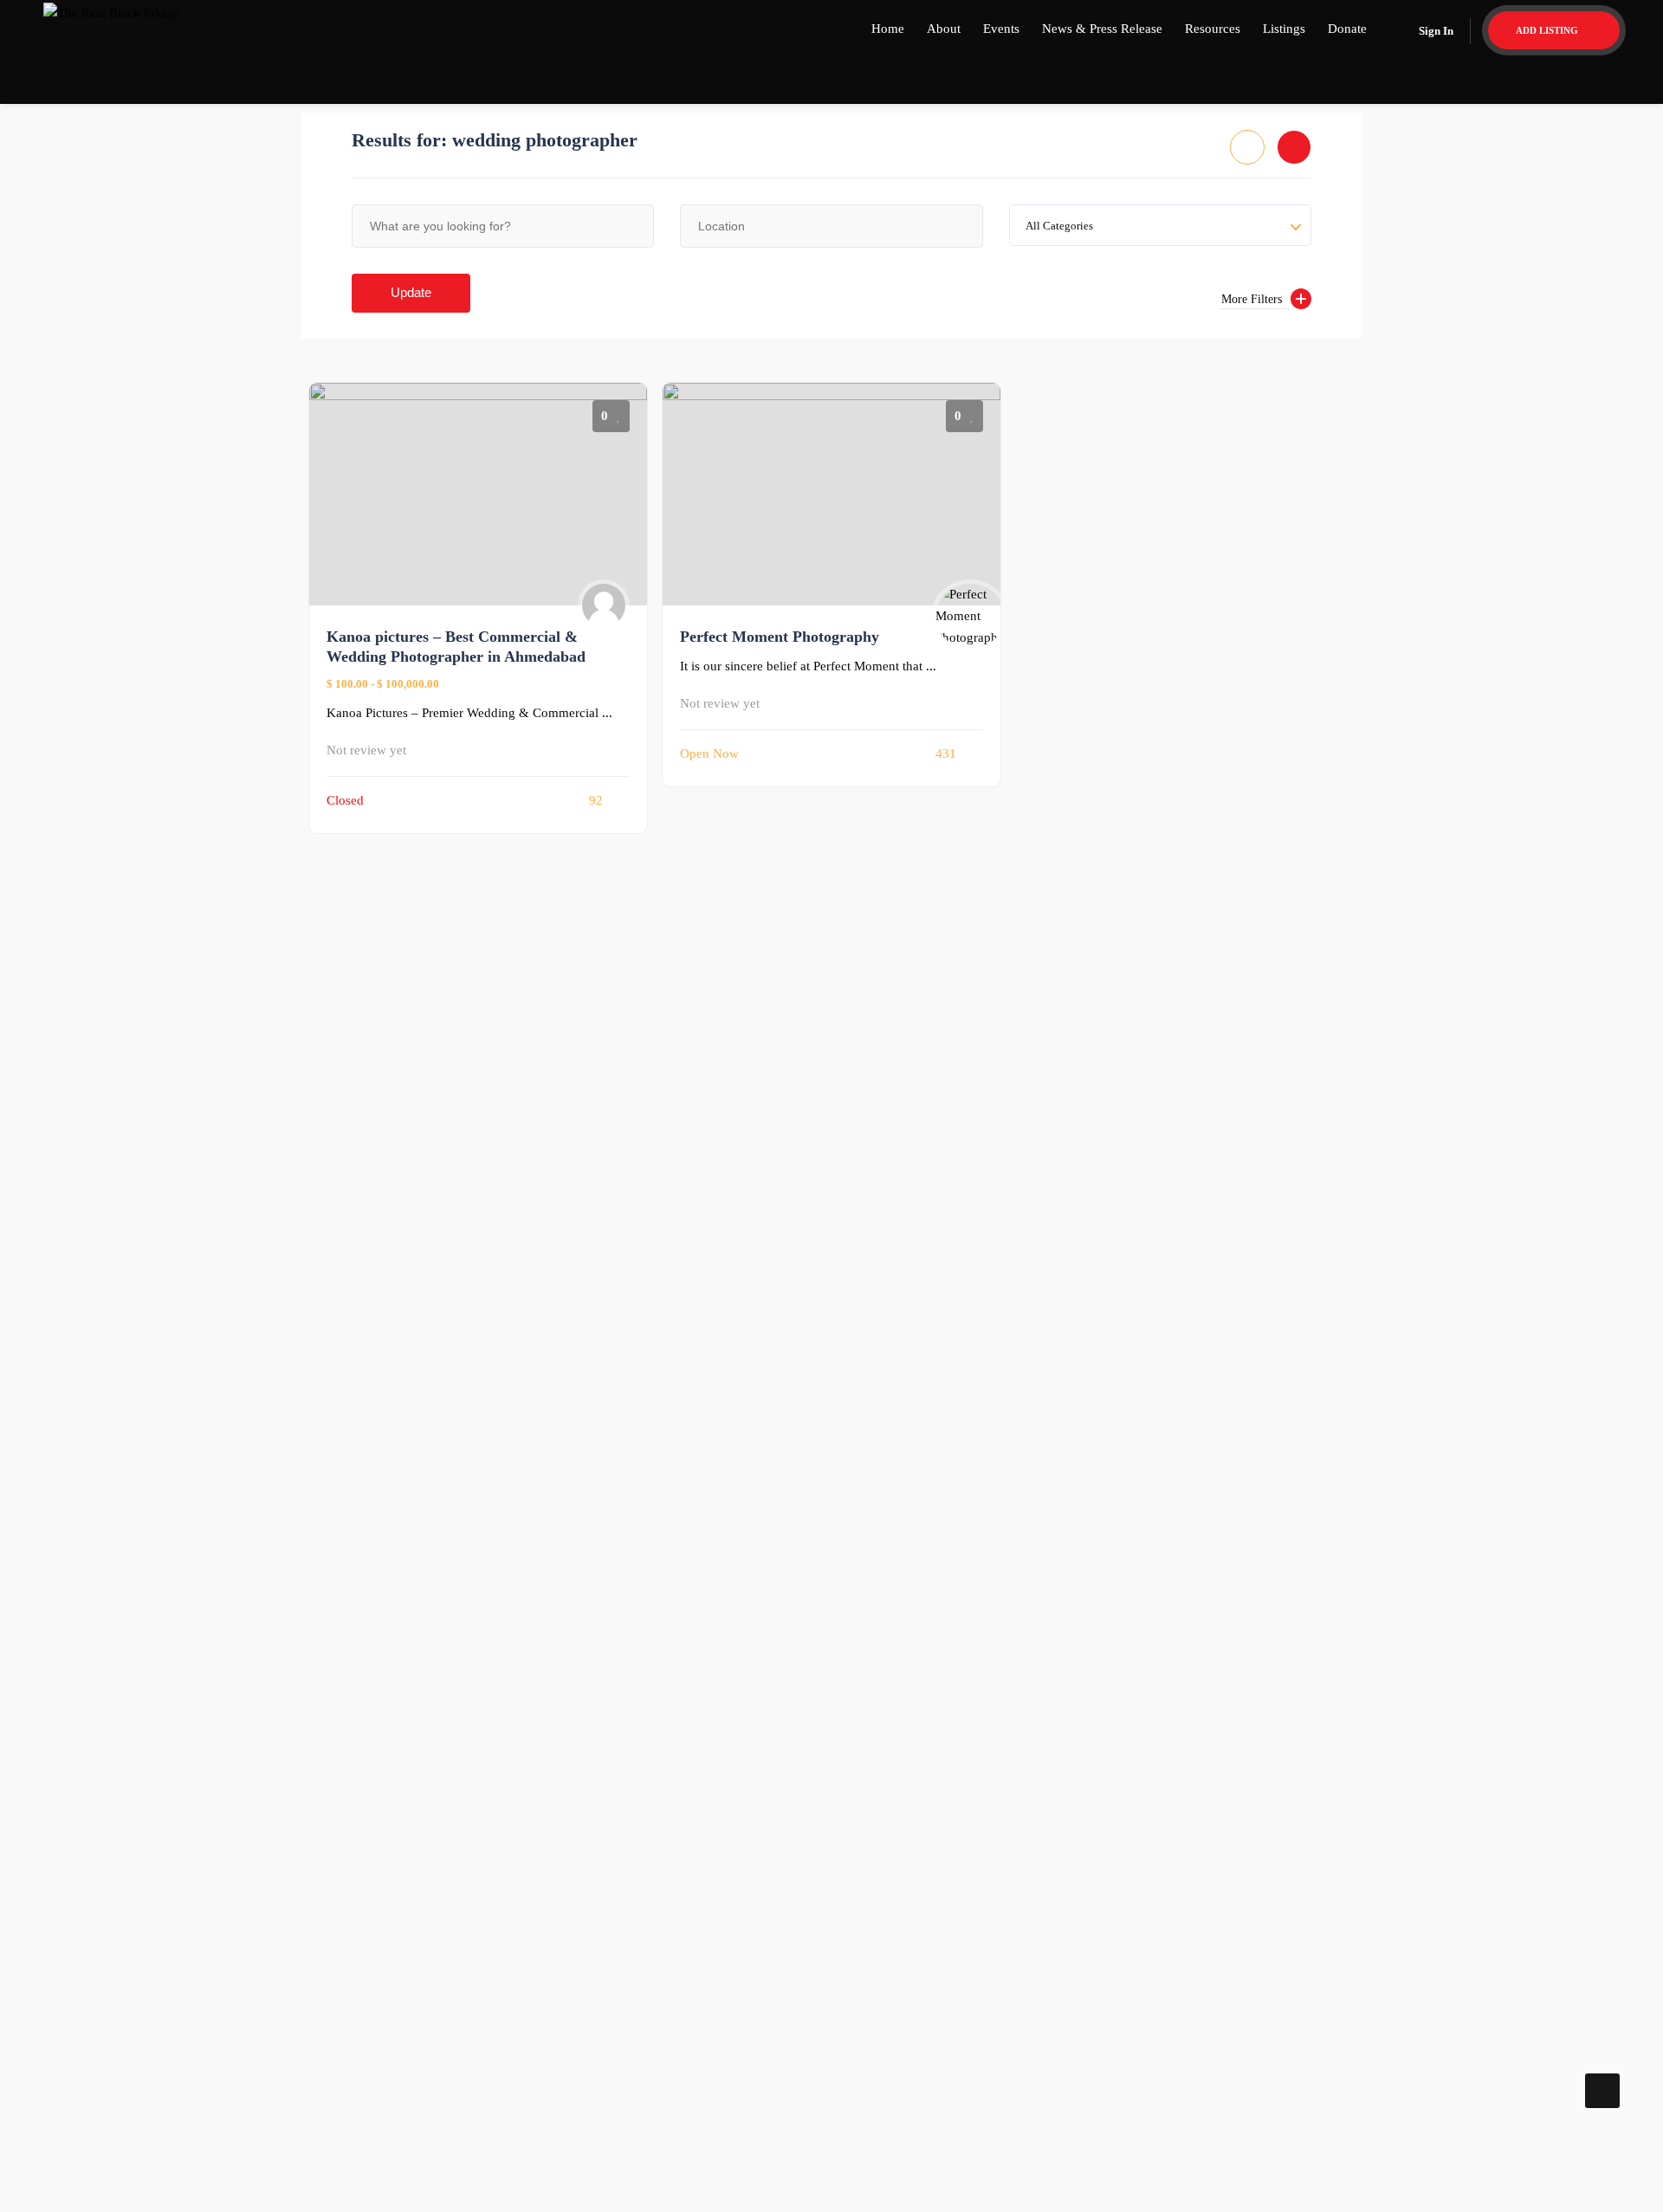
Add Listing (1548, 30)
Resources (1213, 29)
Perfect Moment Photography (780, 637)
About (944, 29)
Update (411, 292)
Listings (1284, 29)
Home (888, 29)
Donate (1347, 29)
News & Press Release (1102, 29)
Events (1001, 29)
